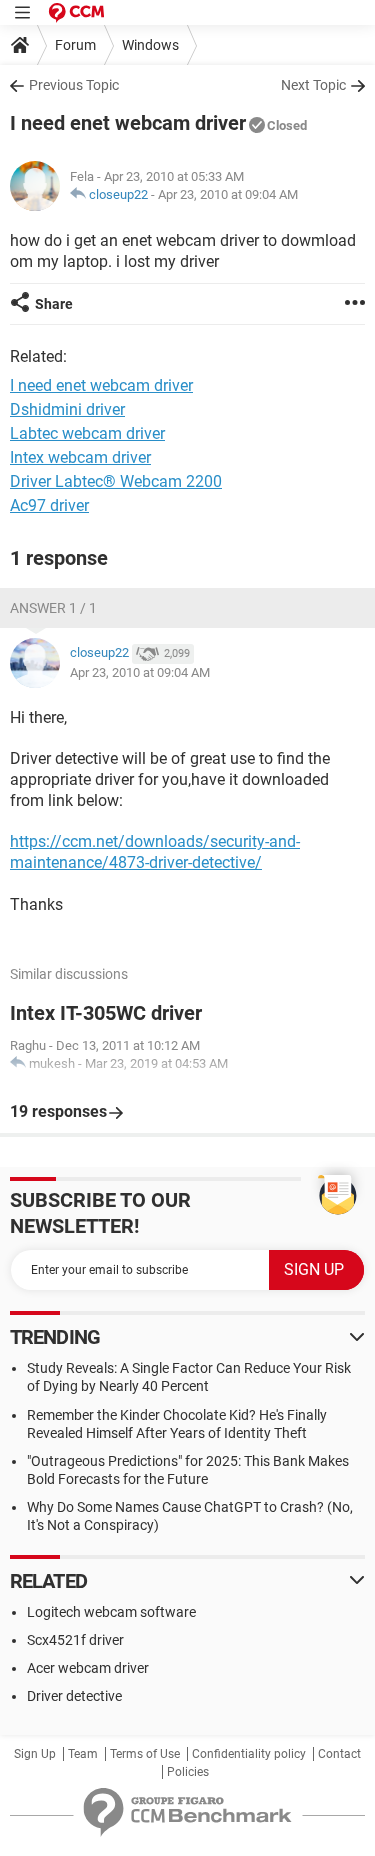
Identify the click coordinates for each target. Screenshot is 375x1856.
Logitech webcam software (111, 1612)
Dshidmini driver (67, 409)
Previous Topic (74, 85)
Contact (339, 1754)
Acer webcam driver (88, 1668)
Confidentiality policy (249, 1754)
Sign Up (35, 1754)
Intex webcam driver (80, 457)
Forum (75, 45)
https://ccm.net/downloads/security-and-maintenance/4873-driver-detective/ (155, 852)
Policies (188, 1772)
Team (83, 1754)
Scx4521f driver (75, 1640)
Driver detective (74, 1696)
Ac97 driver (49, 505)
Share (54, 304)
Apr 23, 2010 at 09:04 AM (228, 194)
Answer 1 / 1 (53, 608)
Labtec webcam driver (87, 433)
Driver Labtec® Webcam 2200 (116, 481)
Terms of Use (145, 1754)
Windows (150, 45)
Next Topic (313, 85)
